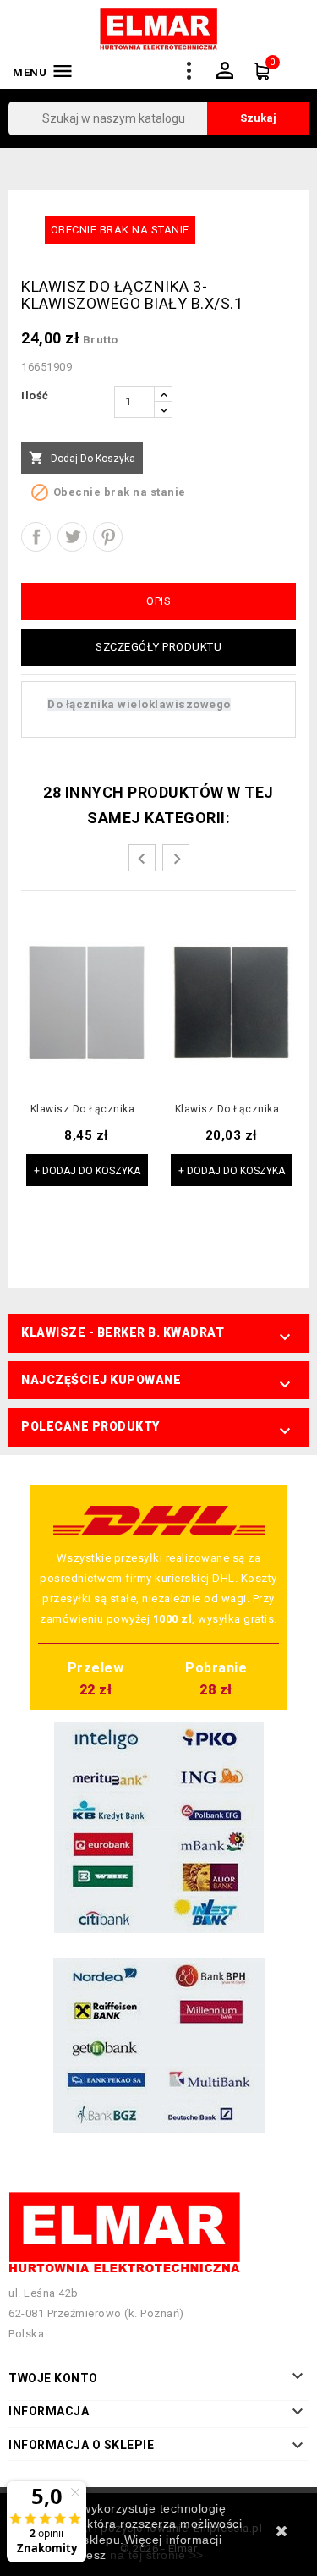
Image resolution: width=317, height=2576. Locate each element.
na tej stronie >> (157, 2555)
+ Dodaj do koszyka (87, 1171)
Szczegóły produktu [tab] (158, 647)
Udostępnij (36, 537)
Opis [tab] (158, 601)
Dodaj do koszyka (82, 458)
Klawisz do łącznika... (87, 1109)
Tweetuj (72, 537)
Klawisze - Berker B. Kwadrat (123, 1332)
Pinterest (108, 537)
